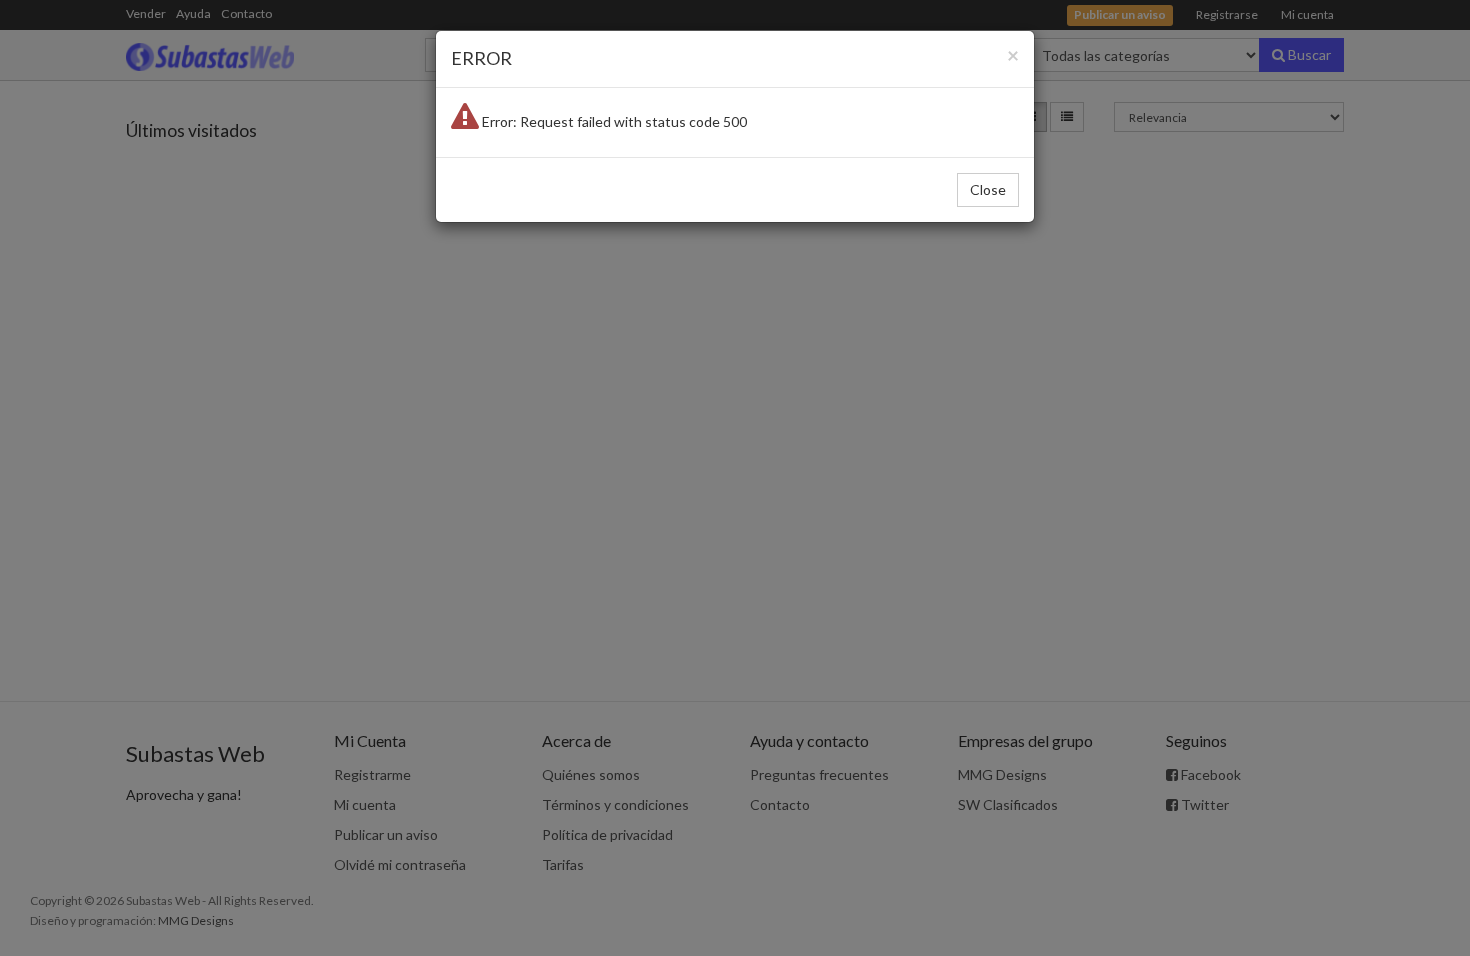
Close (988, 189)
